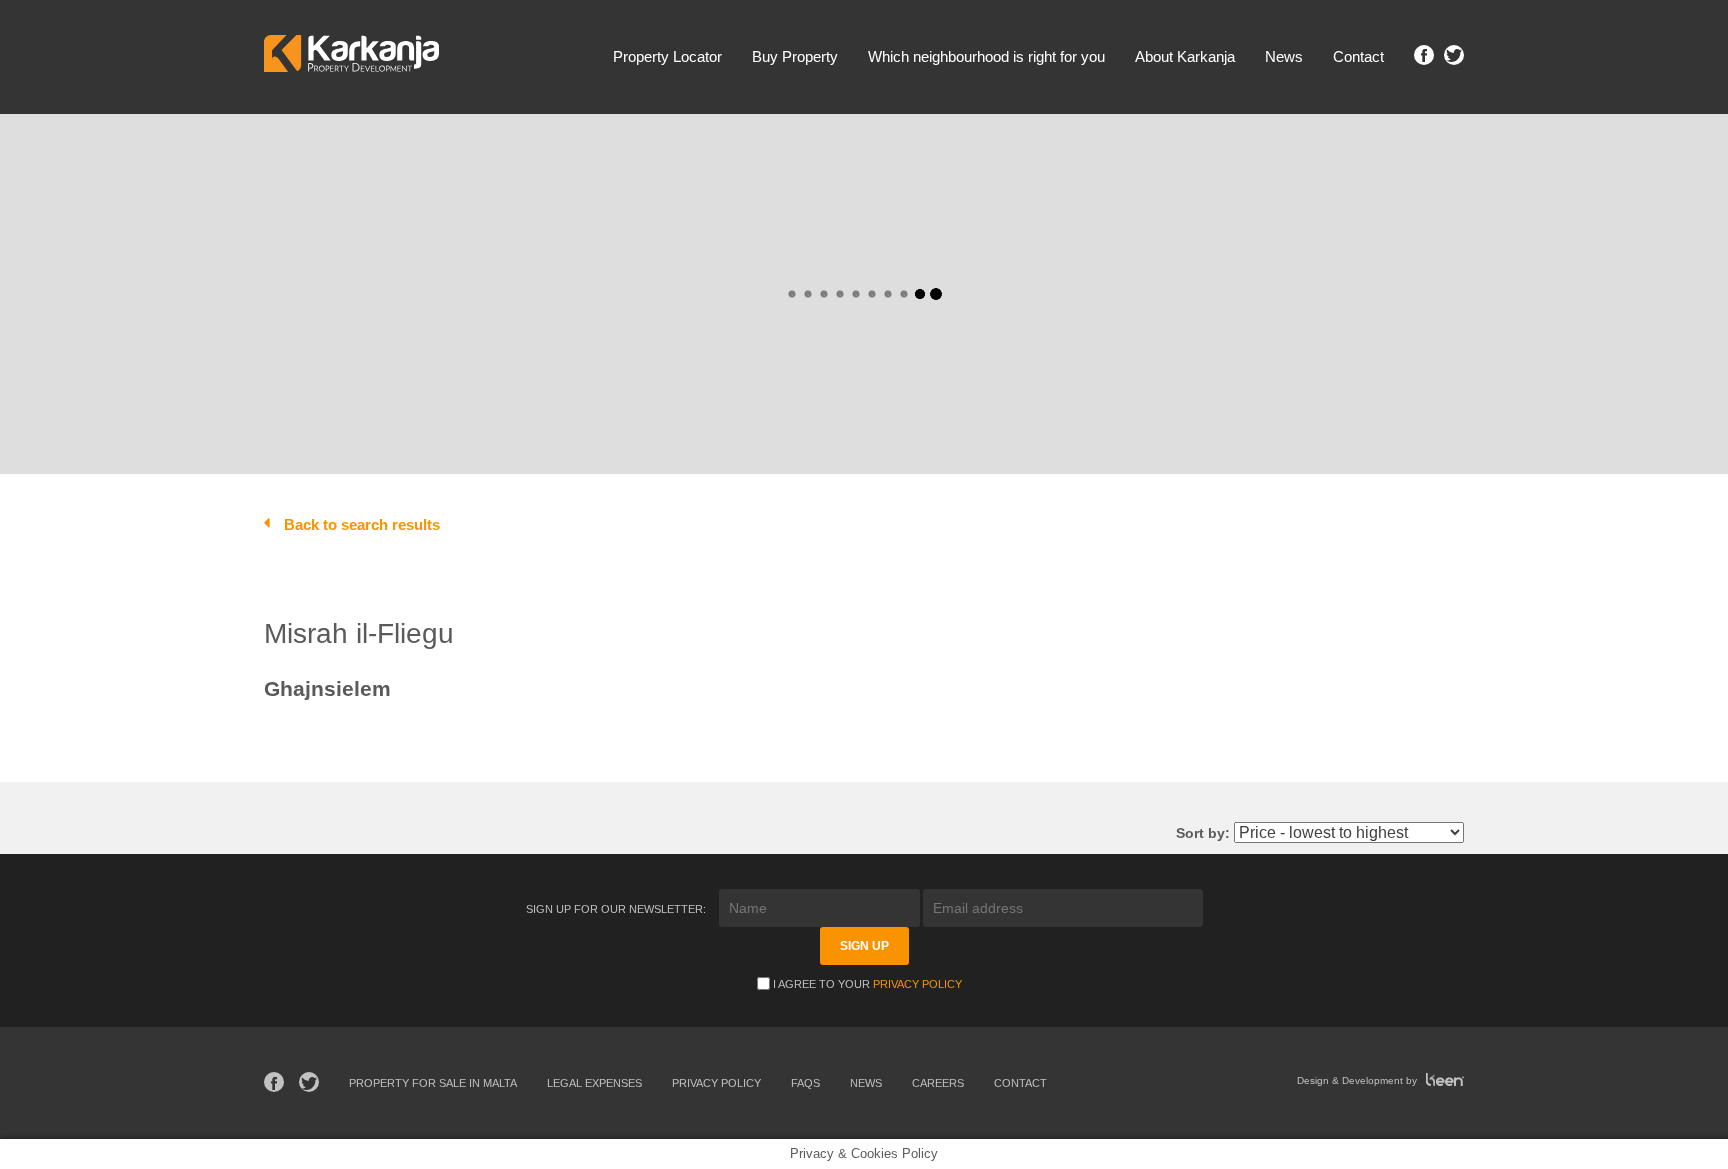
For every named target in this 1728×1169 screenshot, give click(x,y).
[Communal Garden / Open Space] (464, 360)
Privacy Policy (917, 984)
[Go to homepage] (351, 56)
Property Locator (667, 56)
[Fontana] (448, 185)
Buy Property (795, 56)
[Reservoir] (635, 185)
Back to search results (362, 524)
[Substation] (635, 205)
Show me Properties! (1179, 229)
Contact (1358, 56)
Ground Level (1233, 424)
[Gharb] (448, 226)
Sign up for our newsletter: (617, 909)
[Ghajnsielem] (448, 205)
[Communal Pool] (464, 380)
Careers (938, 1083)
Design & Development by (1358, 1080)
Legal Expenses (594, 1083)
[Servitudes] (635, 226)
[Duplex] (635, 165)
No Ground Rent (1345, 424)
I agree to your (867, 984)
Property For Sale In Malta (433, 1083)
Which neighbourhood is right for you (986, 56)
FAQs (805, 1083)
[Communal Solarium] (464, 400)
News (1284, 56)
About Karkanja (1185, 56)
